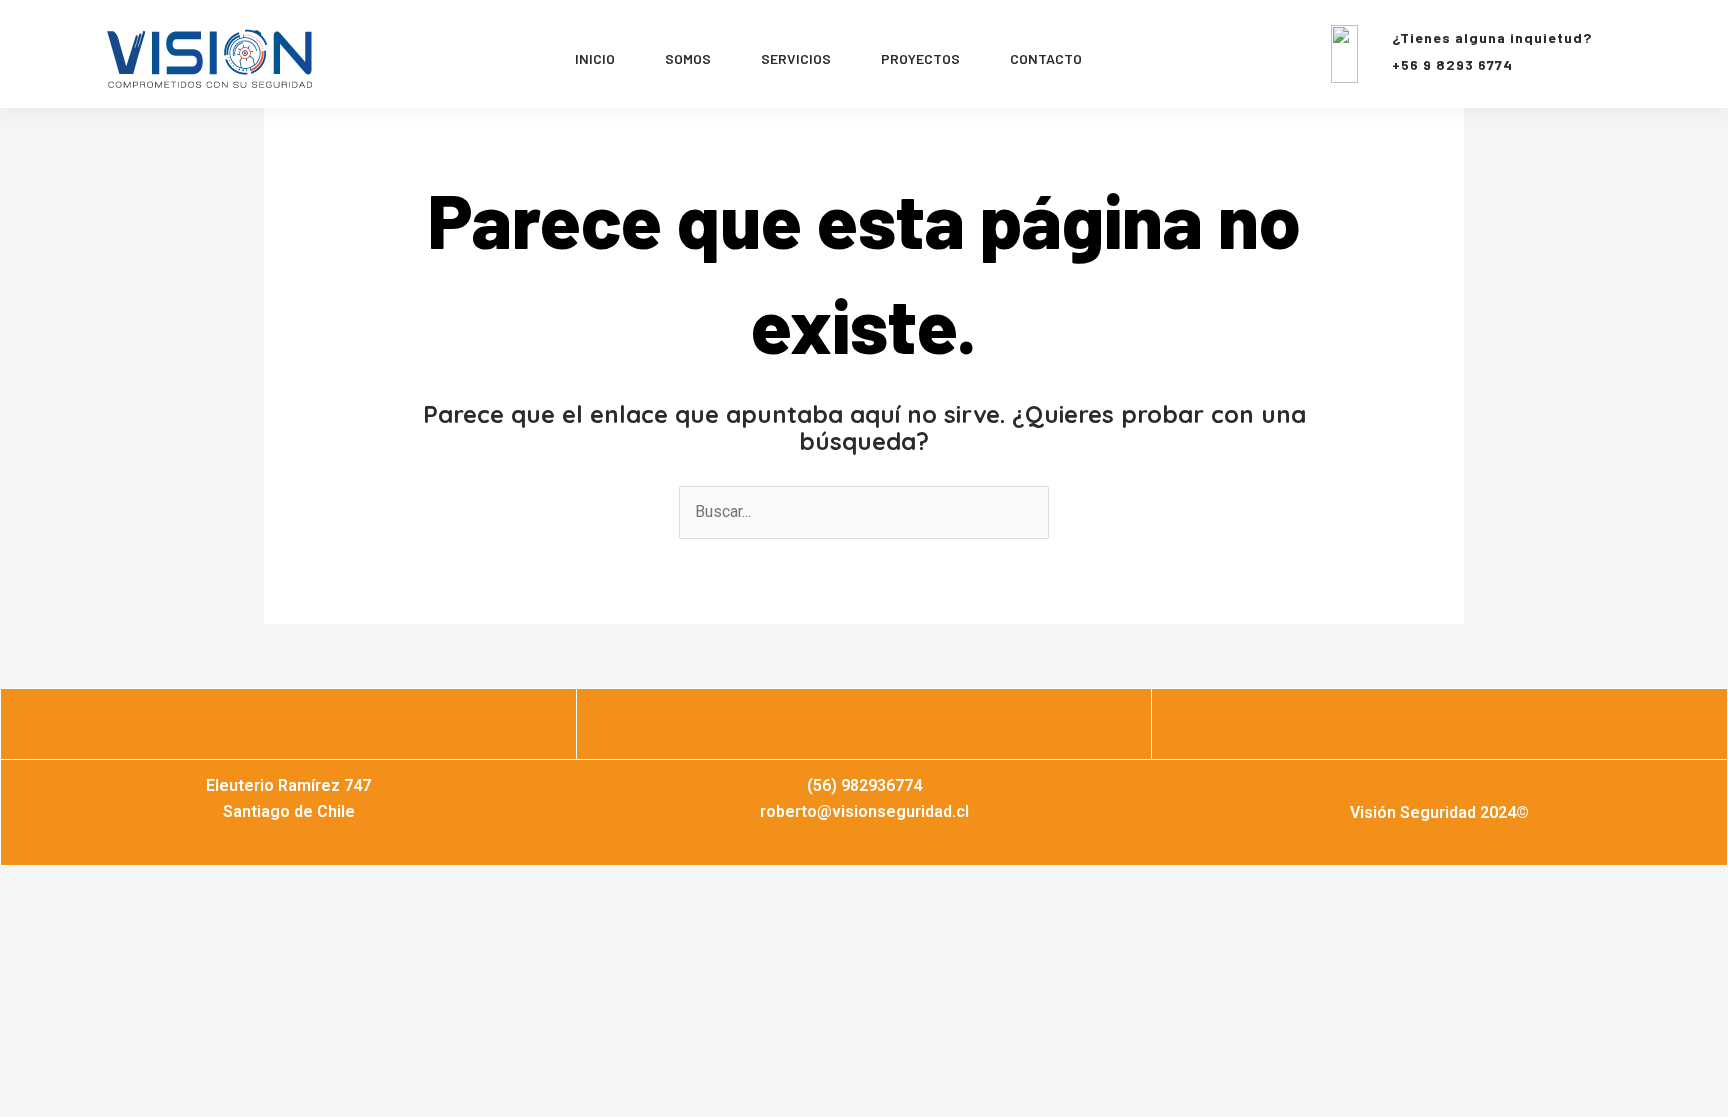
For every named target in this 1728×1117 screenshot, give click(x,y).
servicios (796, 58)
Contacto (1046, 58)
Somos (688, 58)
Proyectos (920, 58)
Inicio (595, 58)
